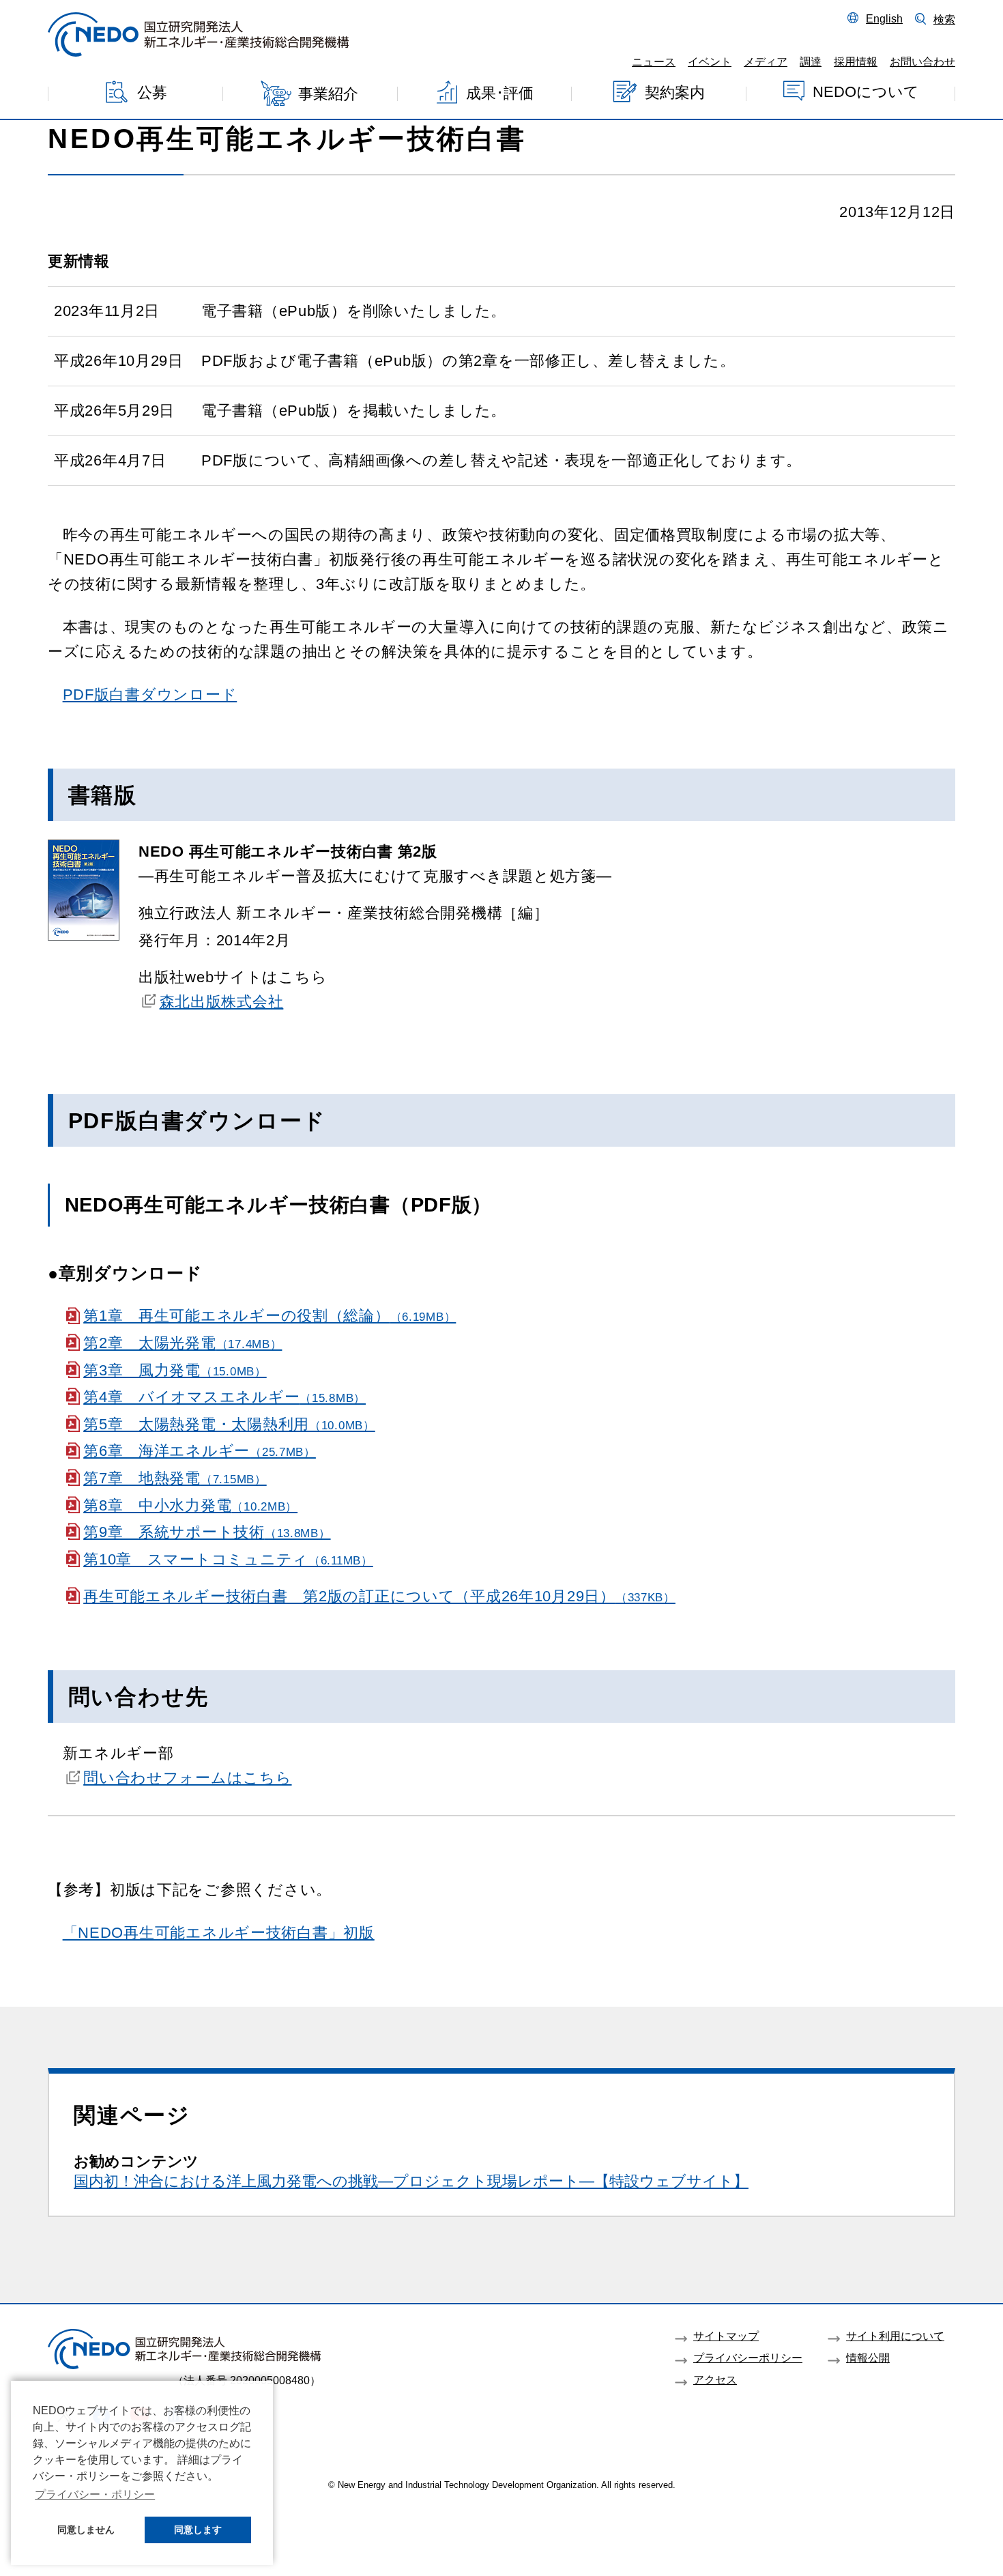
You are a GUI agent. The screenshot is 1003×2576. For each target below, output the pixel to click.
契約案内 (675, 92)
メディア (766, 61)
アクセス (715, 2379)
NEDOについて (866, 91)
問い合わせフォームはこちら (187, 1778)
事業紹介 (328, 94)
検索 (944, 19)
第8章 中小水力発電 (190, 1505)
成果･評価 (500, 93)
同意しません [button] (86, 2530)
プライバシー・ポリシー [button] (95, 2494)
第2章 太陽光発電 (183, 1343)
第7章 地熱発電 (175, 1478)
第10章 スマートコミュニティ (228, 1559)
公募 (152, 92)
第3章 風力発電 (175, 1370)
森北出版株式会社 (221, 1002)
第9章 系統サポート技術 (207, 1532)
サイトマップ (726, 2336)
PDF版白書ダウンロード (150, 695)
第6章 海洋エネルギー (200, 1451)
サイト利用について (895, 2336)
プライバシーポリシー (748, 2358)
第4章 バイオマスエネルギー (224, 1397)
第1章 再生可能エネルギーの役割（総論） (270, 1316)
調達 (811, 61)
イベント (710, 61)
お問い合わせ (922, 61)
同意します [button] (198, 2530)
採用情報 (856, 61)
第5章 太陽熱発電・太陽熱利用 (229, 1424)
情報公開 (868, 2358)
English (884, 18)
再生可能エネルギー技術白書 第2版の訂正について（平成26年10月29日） (379, 1596)
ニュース (654, 61)
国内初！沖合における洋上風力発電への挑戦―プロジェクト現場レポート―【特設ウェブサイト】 (411, 2181)
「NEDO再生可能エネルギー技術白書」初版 (219, 1933)
